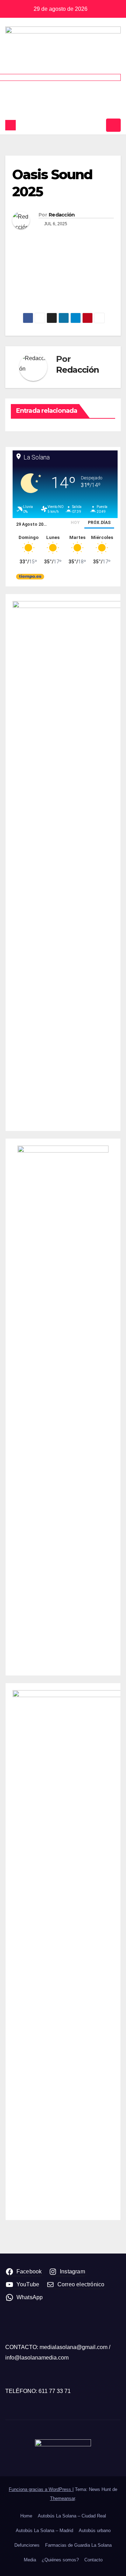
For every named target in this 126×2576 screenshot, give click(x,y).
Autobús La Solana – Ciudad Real (72, 2516)
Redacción (62, 215)
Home (26, 2516)
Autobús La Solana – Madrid (44, 2531)
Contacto (93, 2560)
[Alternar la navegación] (113, 125)
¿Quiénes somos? (60, 2560)
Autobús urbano (95, 2531)
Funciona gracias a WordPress (41, 2489)
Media (30, 2560)
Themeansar (62, 2498)
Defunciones (27, 2545)
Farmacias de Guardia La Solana (78, 2545)
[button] (98, 125)
